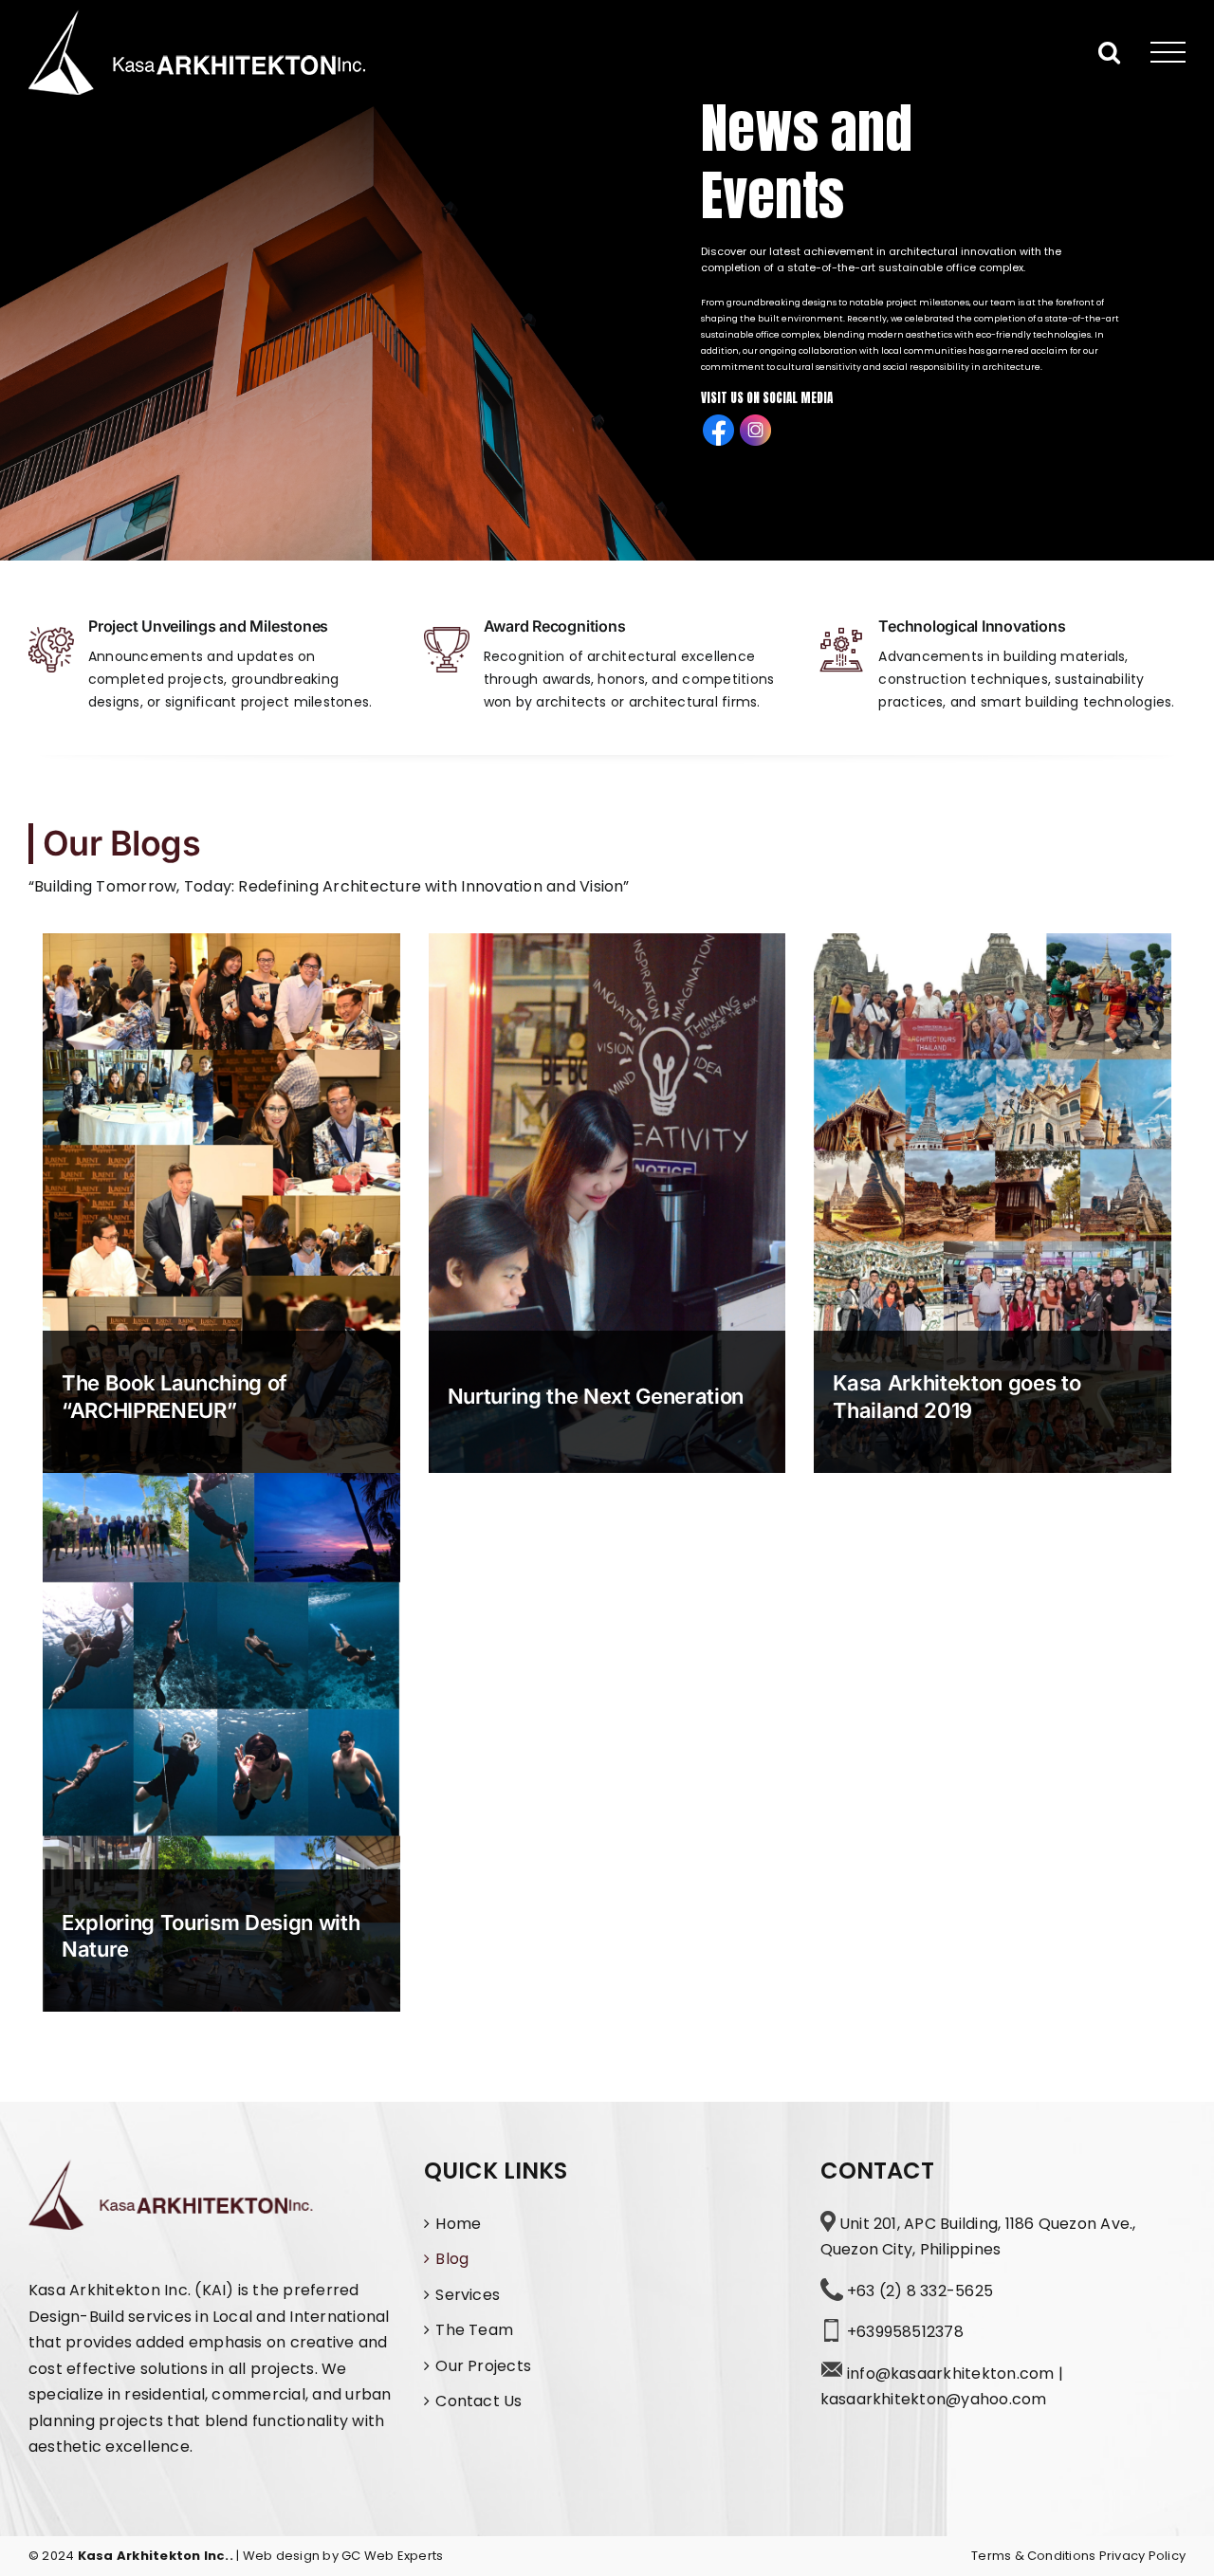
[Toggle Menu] (1168, 53)
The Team (474, 2330)
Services (468, 2295)
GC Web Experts (392, 2556)
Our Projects (483, 2366)
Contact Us (478, 2401)
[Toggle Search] (1109, 52)
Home (458, 2224)
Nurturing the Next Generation (596, 1396)
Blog (452, 2259)
